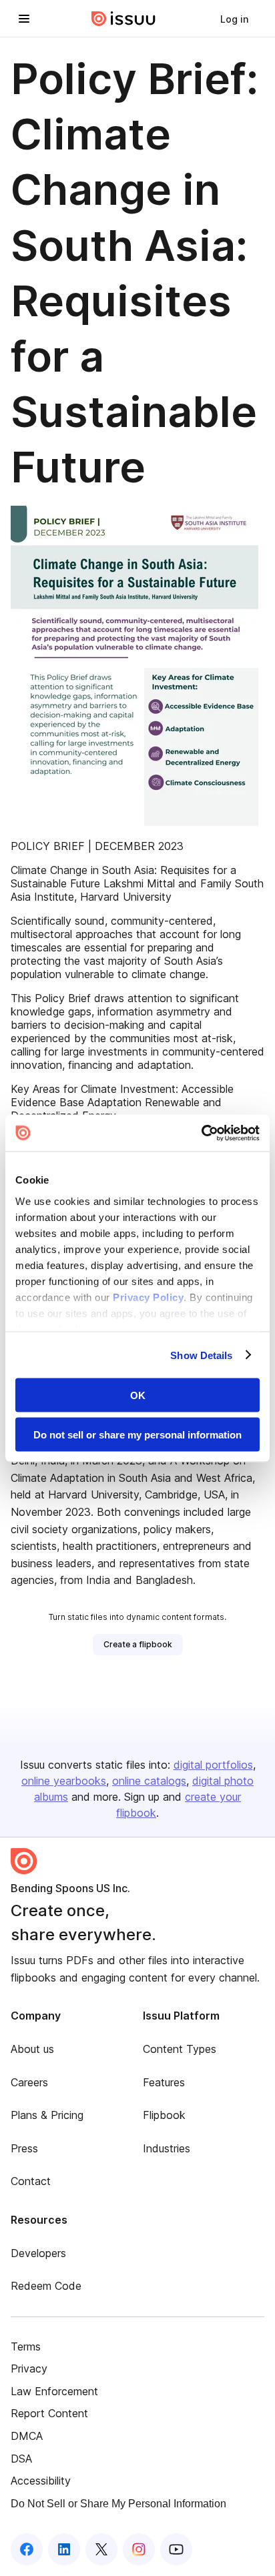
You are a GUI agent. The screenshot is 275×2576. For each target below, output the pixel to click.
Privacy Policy (148, 1297)
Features (164, 2082)
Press (24, 2148)
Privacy (29, 2369)
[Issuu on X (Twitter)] (101, 2549)
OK (138, 1395)
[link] (234, 19)
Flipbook (164, 2115)
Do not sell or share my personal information (137, 1434)
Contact (31, 2181)
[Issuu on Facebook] (27, 2549)
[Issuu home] (123, 19)
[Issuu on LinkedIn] (64, 2549)
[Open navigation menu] (24, 19)
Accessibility (41, 2481)
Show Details (201, 1355)
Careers (29, 2082)
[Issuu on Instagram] (139, 2549)
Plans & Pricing (47, 2115)
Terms (26, 2346)
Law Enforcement (54, 2391)
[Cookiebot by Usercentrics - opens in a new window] (201, 1133)
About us (32, 2049)
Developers (38, 2253)
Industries (167, 2148)
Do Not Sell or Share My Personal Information (118, 2504)
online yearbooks (64, 1781)
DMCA (27, 2436)
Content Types (180, 2049)
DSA (21, 2459)
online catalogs (149, 1781)
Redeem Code (46, 2286)
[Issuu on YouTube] (176, 2549)
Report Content (49, 2413)
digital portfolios (213, 1765)
